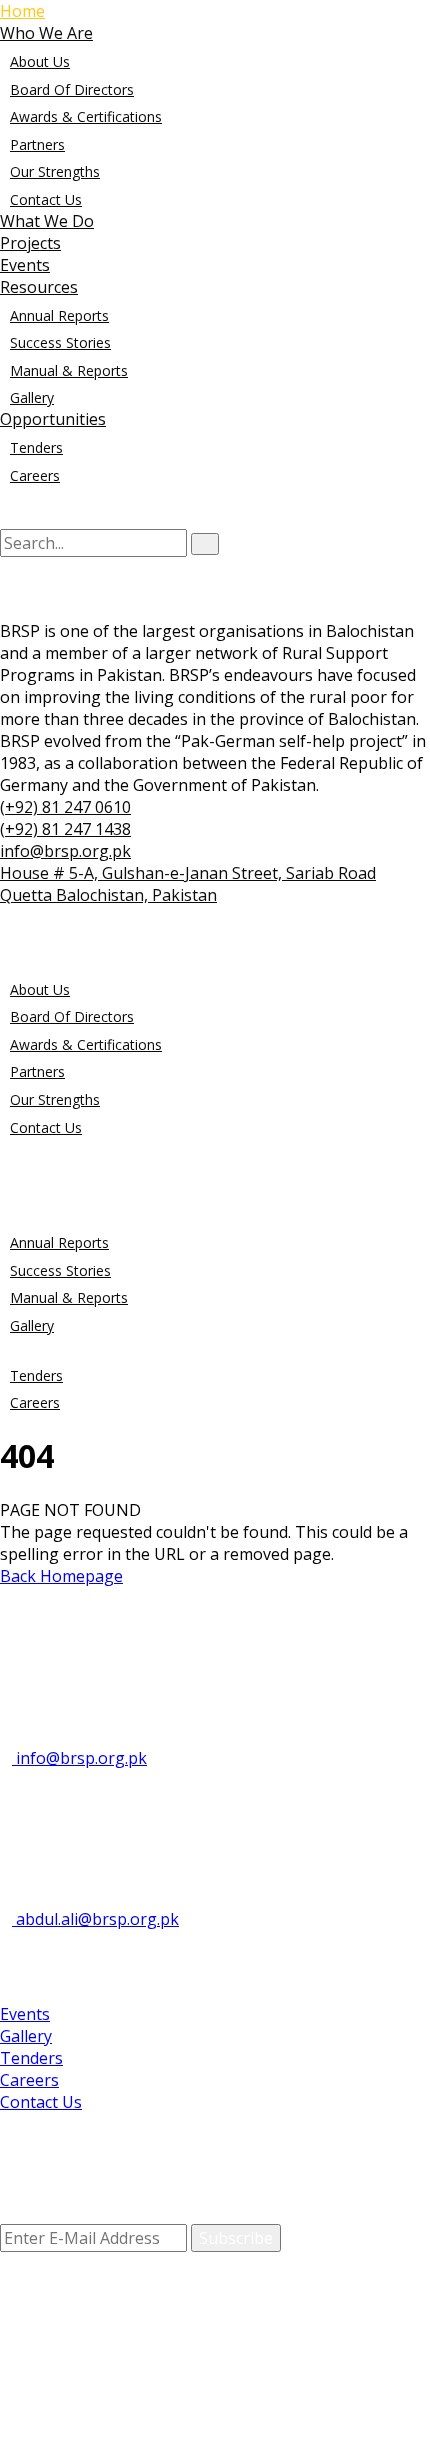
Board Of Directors (72, 89)
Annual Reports (59, 315)
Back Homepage (61, 1576)
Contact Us (46, 199)
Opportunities (53, 419)
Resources (39, 287)
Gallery (32, 397)
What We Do (47, 221)
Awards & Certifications (86, 116)
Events (25, 265)
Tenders (36, 447)
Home (22, 11)
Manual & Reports (69, 370)
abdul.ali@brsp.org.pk (95, 1919)
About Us (40, 61)
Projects (30, 243)
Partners (37, 144)
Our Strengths (55, 171)
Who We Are (46, 33)
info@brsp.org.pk (79, 1758)
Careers (35, 475)
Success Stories (60, 342)
